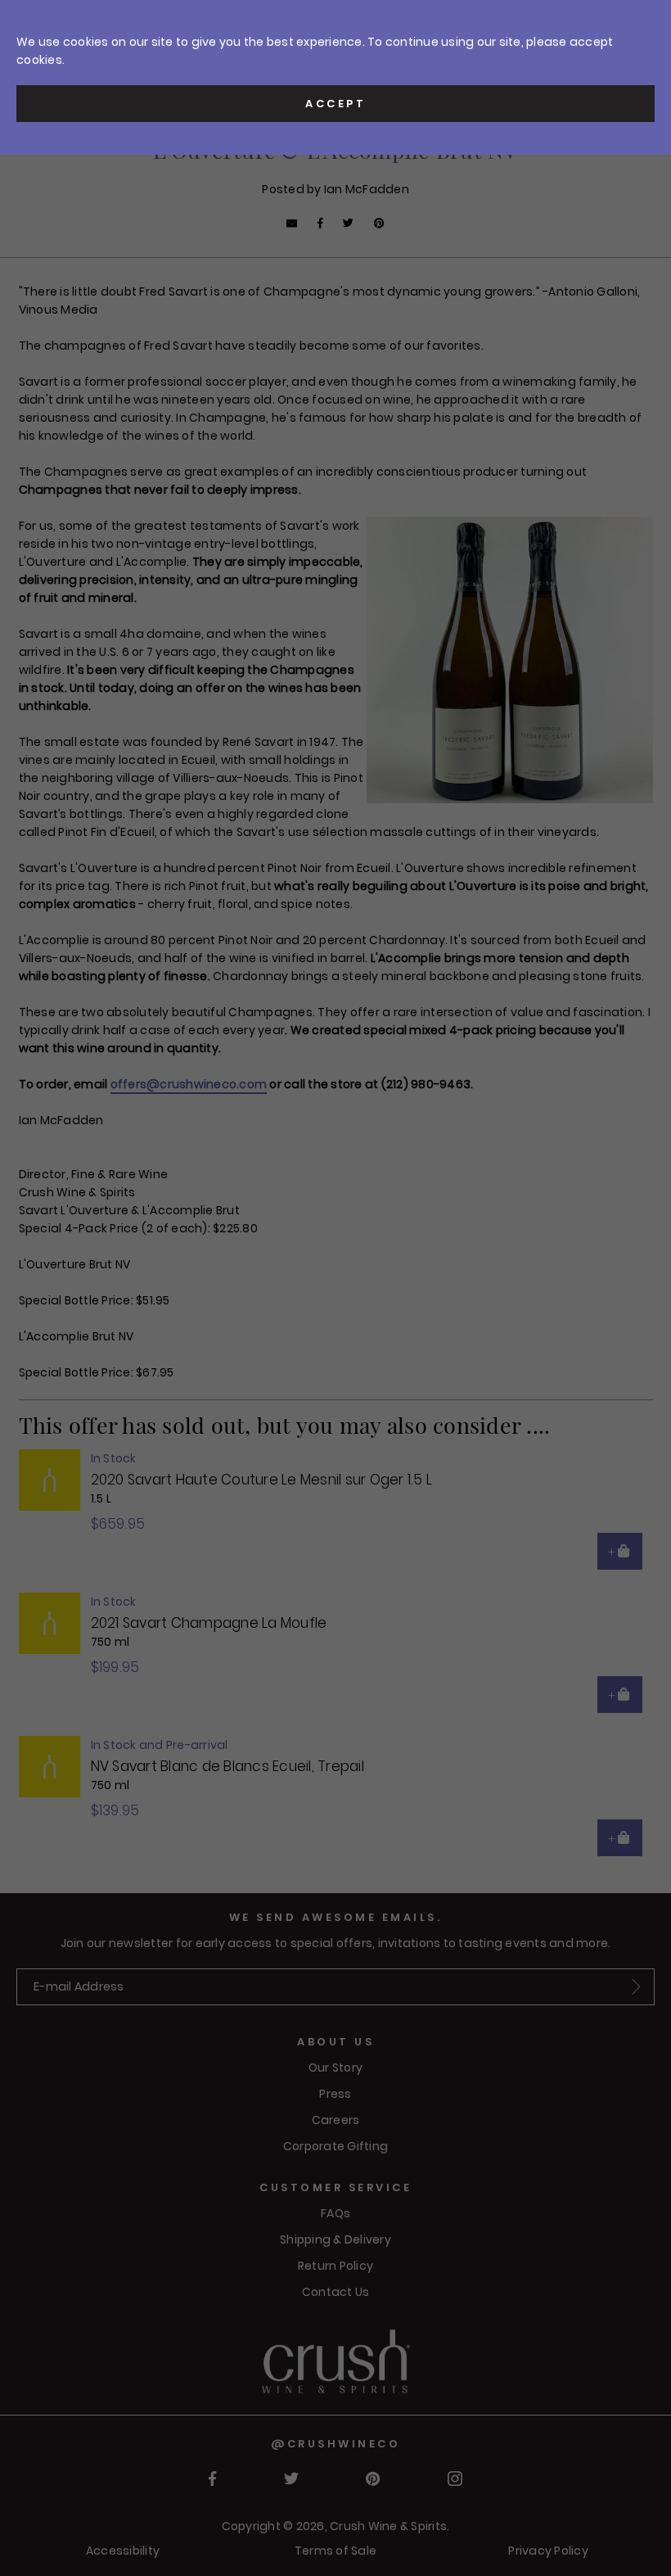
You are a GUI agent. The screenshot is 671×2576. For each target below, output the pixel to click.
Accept (335, 104)
